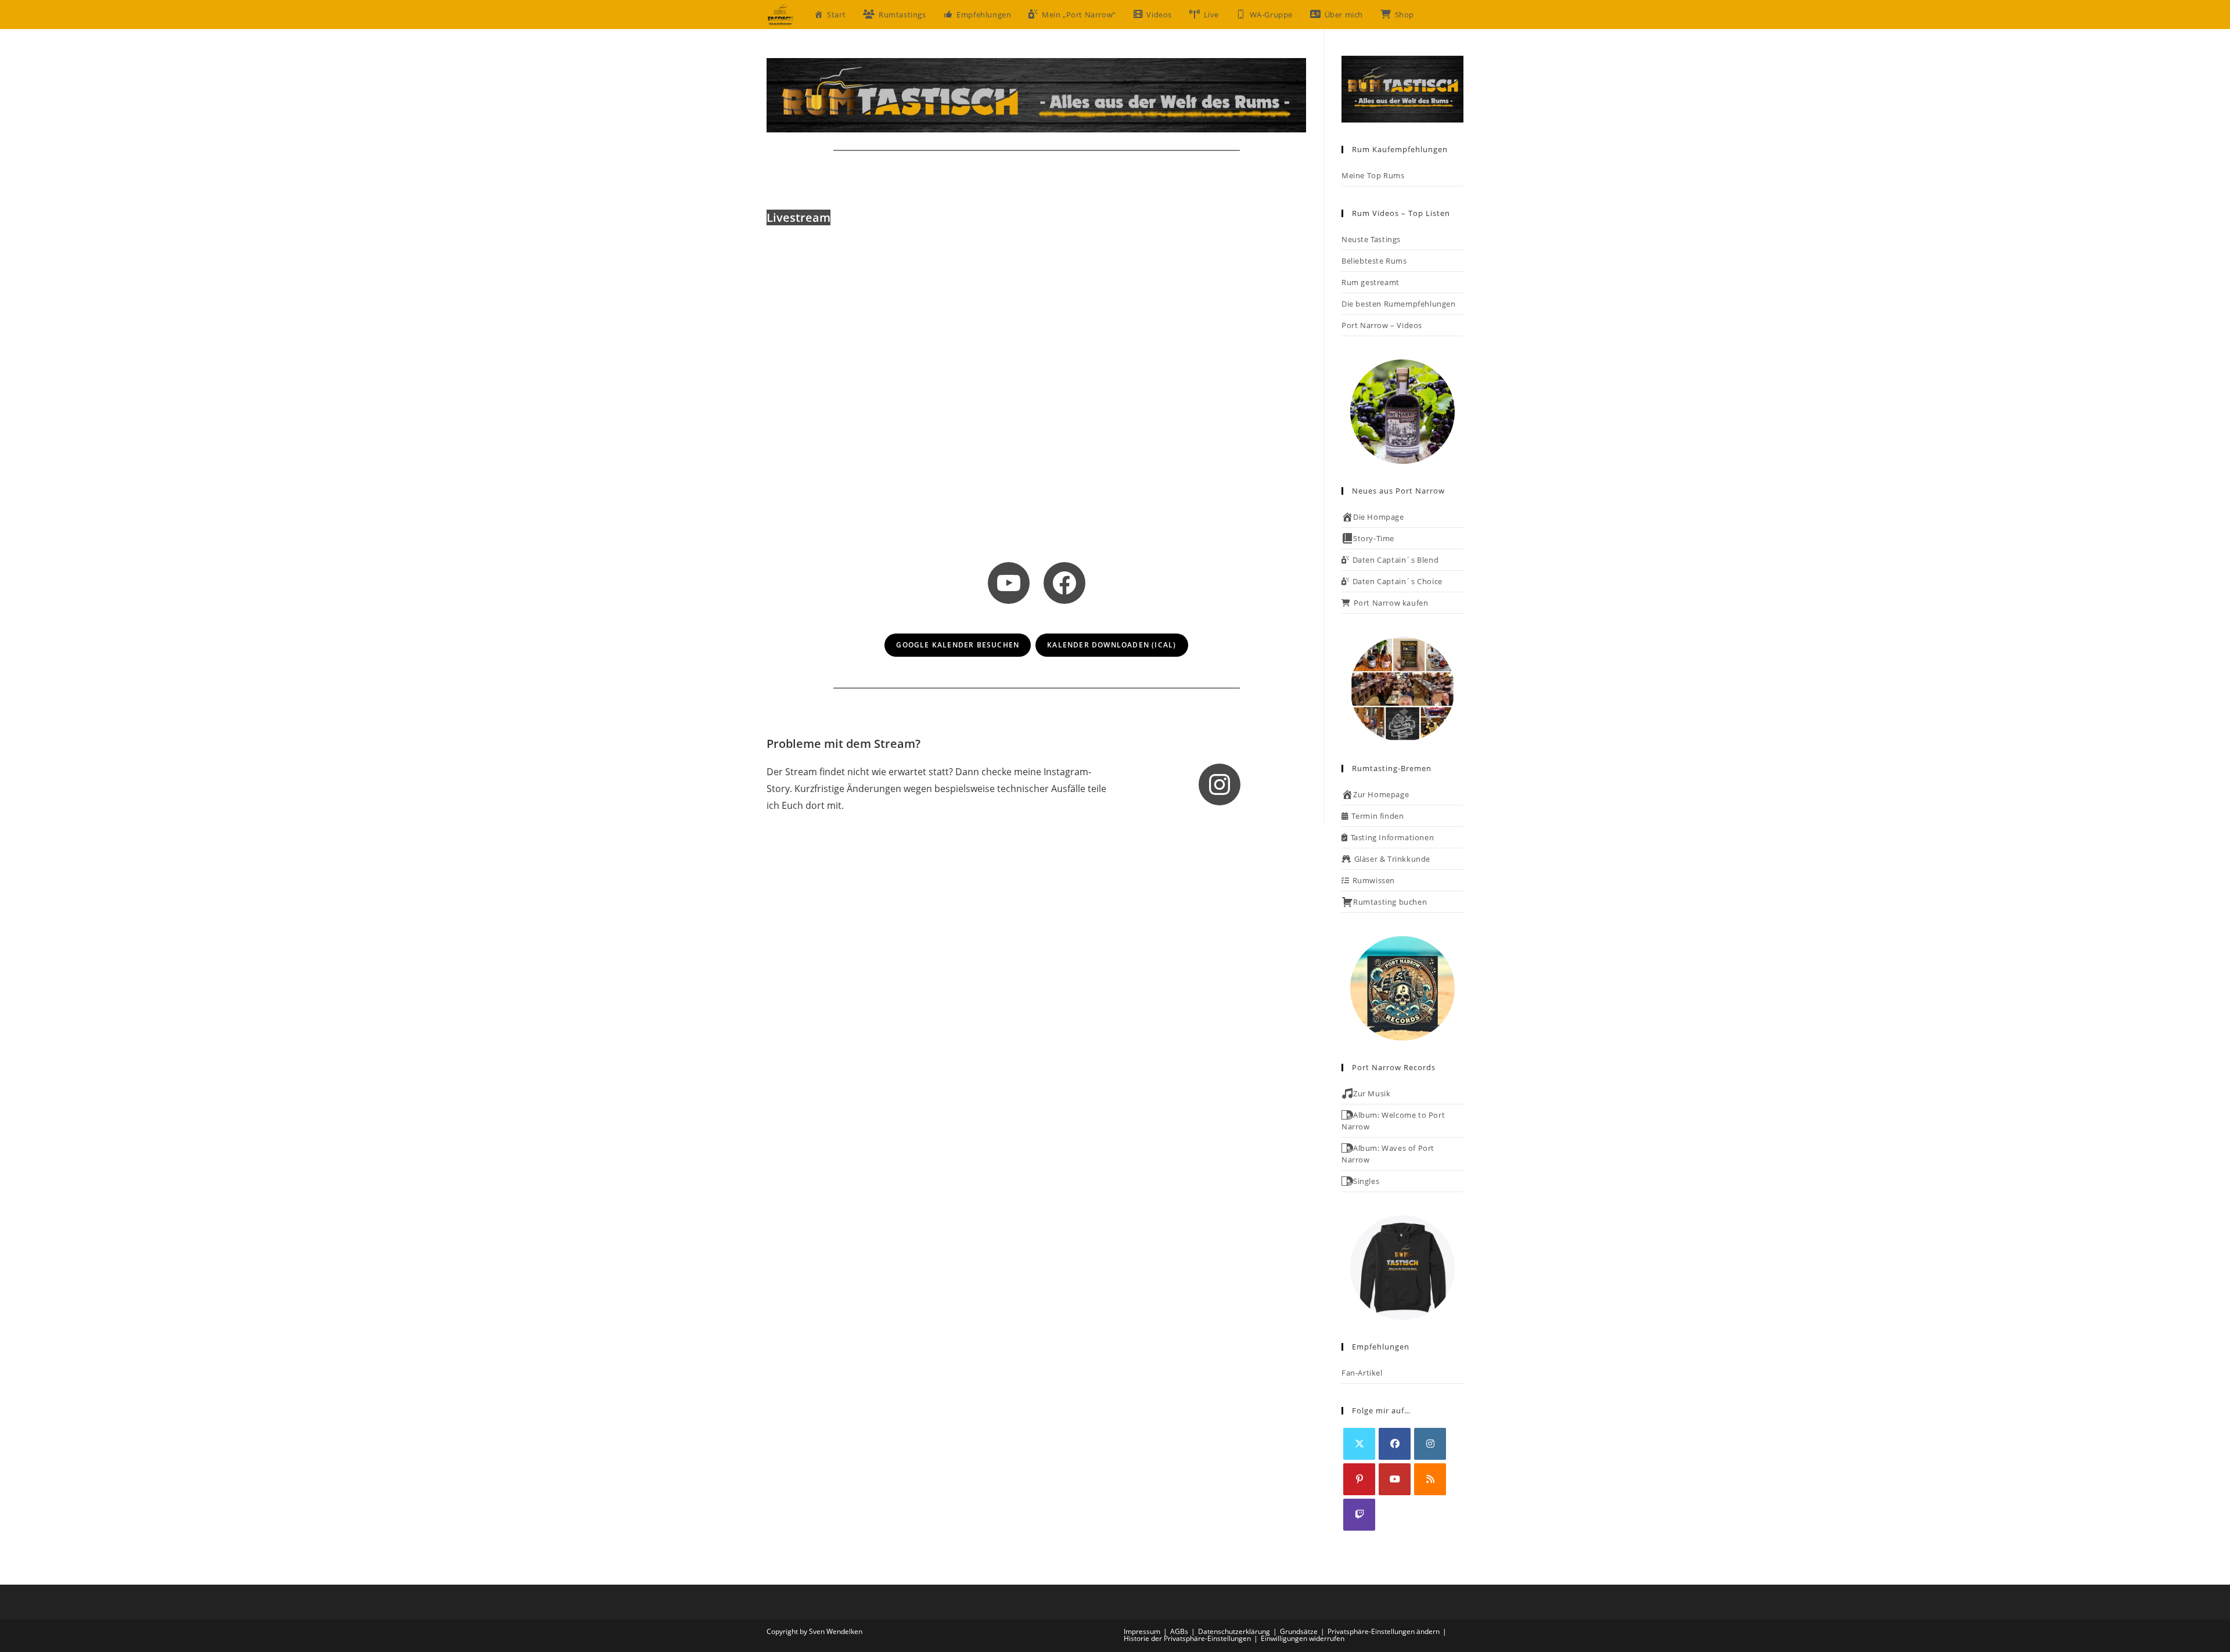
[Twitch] (1359, 1515)
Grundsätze (1299, 1631)
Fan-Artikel (1362, 1373)
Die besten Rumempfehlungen (1399, 304)
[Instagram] (1430, 1444)
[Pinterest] (1359, 1479)
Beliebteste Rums (1374, 261)
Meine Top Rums (1373, 175)
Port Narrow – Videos (1382, 325)
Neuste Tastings (1371, 239)
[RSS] (1430, 1479)
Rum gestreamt (1371, 282)
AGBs (1179, 1631)
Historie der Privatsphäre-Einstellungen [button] (1187, 1638)
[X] (1359, 1444)
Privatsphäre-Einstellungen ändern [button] (1384, 1631)
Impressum (1142, 1631)
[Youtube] (1395, 1479)
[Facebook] (1395, 1444)
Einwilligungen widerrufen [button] (1303, 1638)
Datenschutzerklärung (1234, 1631)
